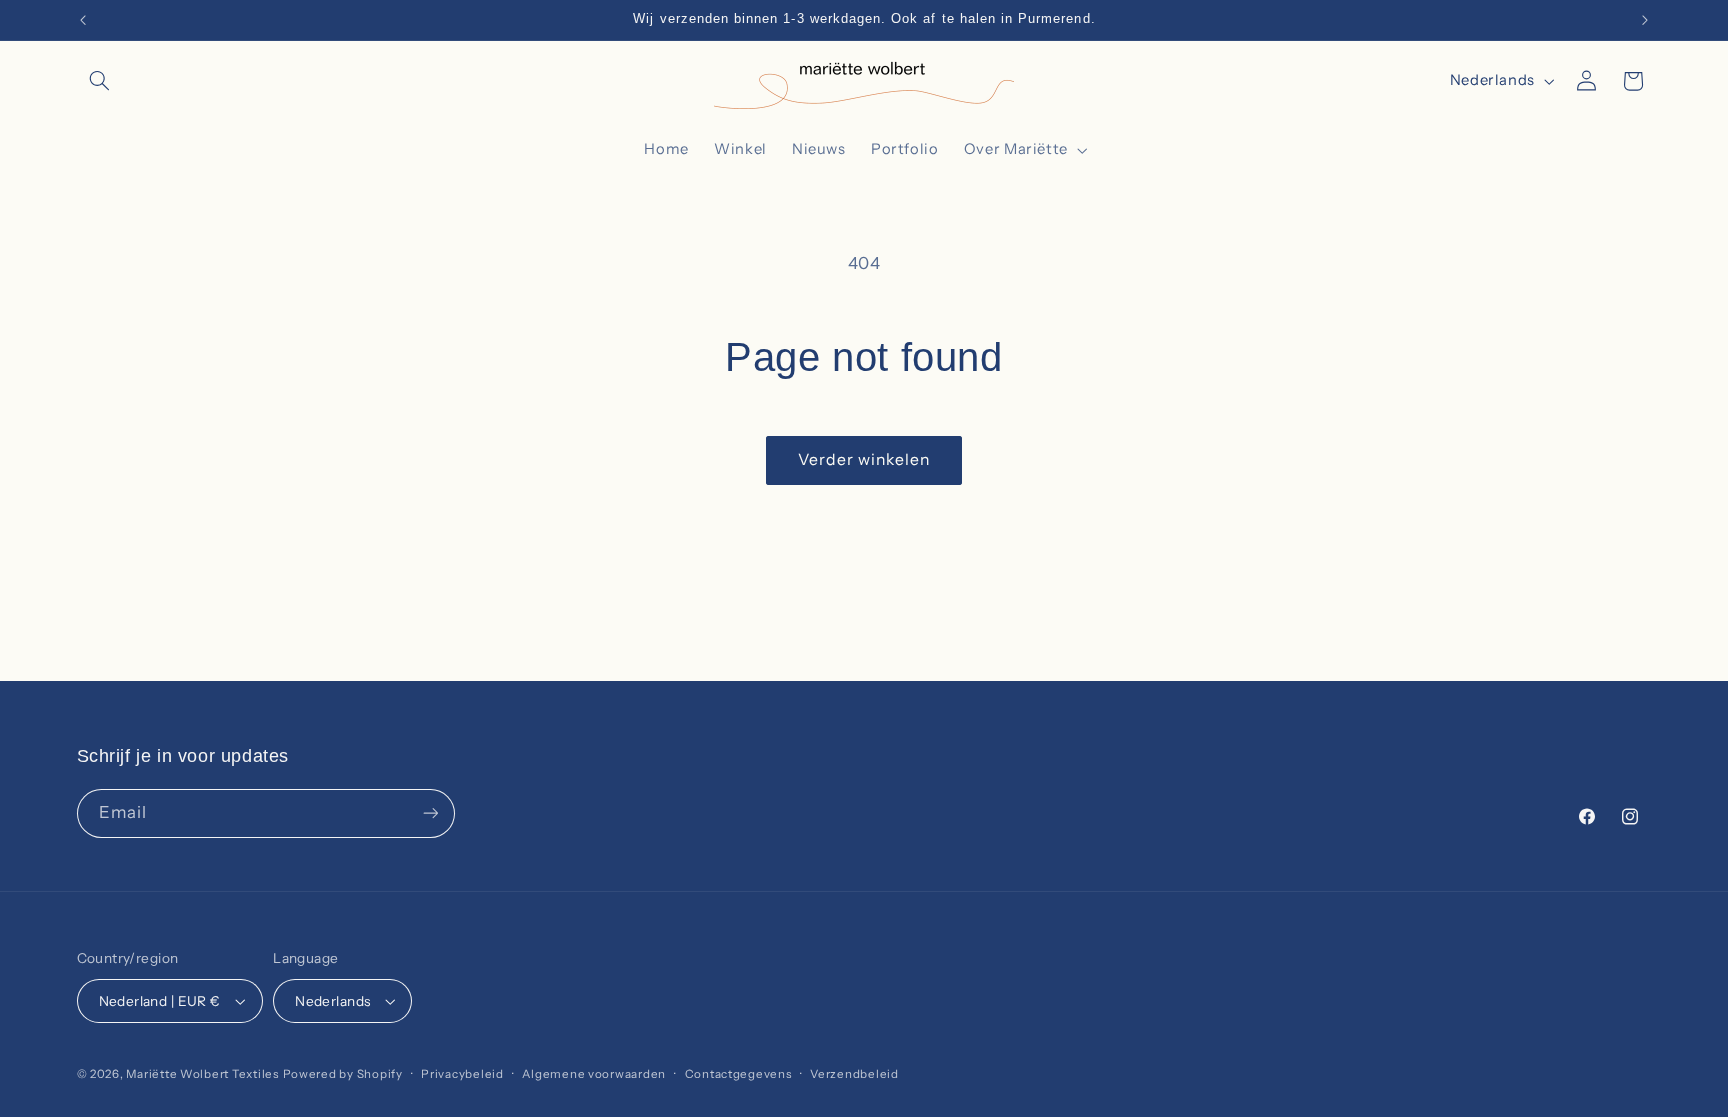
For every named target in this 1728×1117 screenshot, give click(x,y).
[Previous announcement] (83, 20)
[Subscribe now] (430, 813)
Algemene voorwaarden (594, 1074)
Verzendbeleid (854, 1074)
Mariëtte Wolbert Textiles (202, 1074)
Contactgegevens (738, 1074)
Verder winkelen (864, 459)
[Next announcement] (1645, 20)
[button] (100, 81)
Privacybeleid (462, 1074)
